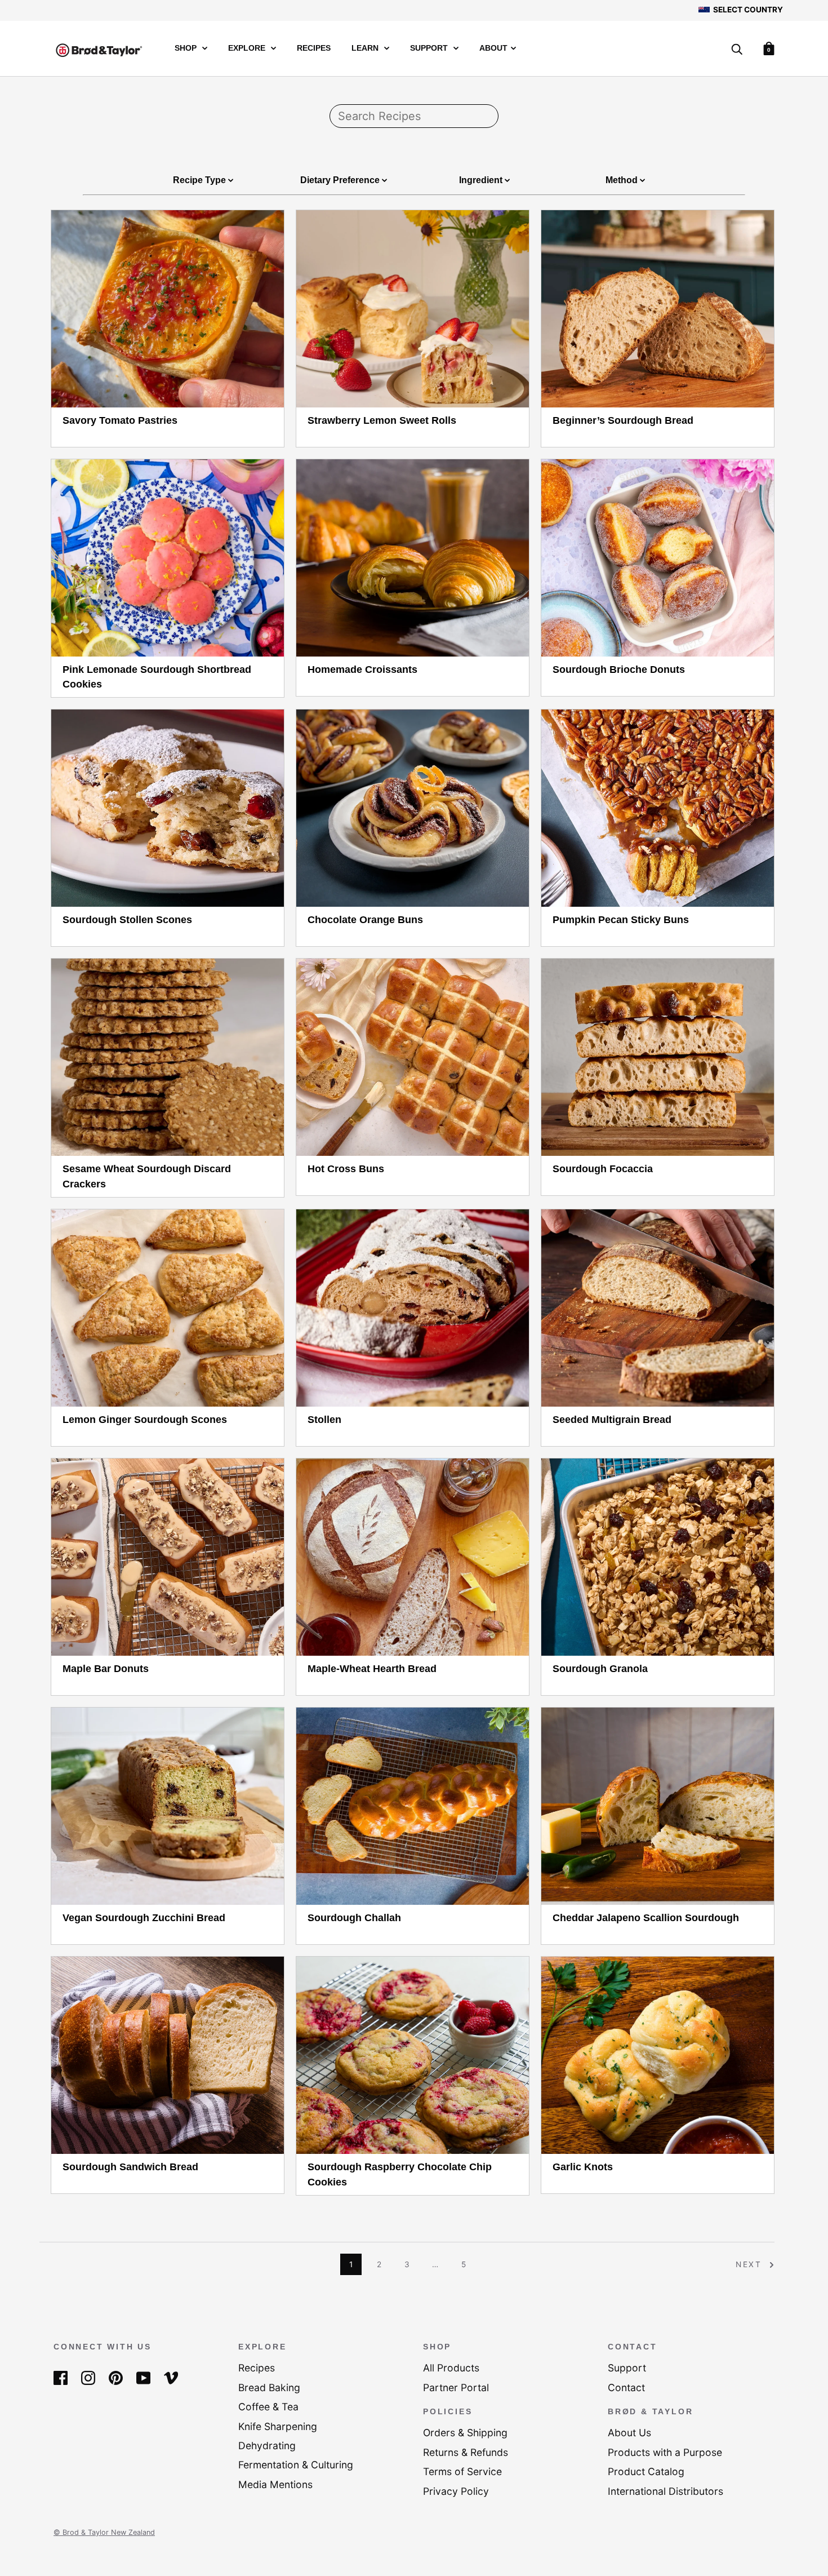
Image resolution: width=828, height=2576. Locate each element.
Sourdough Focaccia (603, 1169)
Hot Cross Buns (346, 1169)
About (493, 48)
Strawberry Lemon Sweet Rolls (382, 420)
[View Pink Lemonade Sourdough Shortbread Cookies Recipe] (168, 558)
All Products (451, 2368)
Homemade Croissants (362, 670)
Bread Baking (269, 2387)
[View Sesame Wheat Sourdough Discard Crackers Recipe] (168, 1057)
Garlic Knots (583, 2167)
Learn (366, 48)
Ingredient (482, 180)
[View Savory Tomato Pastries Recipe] (168, 309)
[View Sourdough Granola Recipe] (658, 1557)
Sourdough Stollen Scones (127, 920)
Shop (187, 48)
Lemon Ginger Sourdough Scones (145, 1420)
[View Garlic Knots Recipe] (658, 2055)
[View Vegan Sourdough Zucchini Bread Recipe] (168, 1806)
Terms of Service (462, 2471)
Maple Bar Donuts (106, 1669)
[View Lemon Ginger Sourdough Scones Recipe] (168, 1308)
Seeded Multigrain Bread (612, 1420)
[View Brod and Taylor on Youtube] (143, 2377)
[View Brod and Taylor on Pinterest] (116, 2377)
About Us (629, 2433)
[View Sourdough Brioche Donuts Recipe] (658, 558)
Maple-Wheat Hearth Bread (372, 1669)
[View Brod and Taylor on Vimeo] (171, 2377)
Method (623, 180)
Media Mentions (275, 2484)
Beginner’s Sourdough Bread (623, 420)
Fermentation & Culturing (296, 2465)
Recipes (314, 48)
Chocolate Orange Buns (365, 920)
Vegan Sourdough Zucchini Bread (144, 1918)
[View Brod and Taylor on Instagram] (88, 2377)
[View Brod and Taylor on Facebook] (61, 2377)
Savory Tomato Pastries (120, 420)
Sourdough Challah (354, 1918)
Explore (248, 48)
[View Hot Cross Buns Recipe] (413, 1057)
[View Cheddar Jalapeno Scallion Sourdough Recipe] (658, 1806)
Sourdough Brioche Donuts (619, 670)
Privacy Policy (456, 2491)
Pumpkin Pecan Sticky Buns (621, 920)
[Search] (737, 50)
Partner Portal (456, 2387)
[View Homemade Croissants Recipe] (413, 558)
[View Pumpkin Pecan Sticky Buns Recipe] (658, 808)
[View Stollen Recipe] (413, 1308)
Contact (626, 2387)
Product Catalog (646, 2471)
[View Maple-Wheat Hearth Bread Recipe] (413, 1557)
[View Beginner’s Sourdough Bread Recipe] (658, 309)
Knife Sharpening (278, 2426)
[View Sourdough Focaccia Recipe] (658, 1057)
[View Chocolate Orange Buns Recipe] (413, 808)
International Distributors (665, 2491)
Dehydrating (267, 2446)
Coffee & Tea (268, 2407)
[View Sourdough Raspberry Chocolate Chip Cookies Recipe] (413, 2055)
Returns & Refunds (466, 2452)
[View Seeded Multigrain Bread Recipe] (658, 1308)
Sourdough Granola (600, 1669)
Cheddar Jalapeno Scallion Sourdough (646, 1918)
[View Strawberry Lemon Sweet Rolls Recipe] (413, 309)
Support (430, 48)
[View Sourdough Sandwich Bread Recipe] (168, 2055)
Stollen (324, 1420)
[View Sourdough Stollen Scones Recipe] (168, 808)
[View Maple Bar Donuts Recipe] (168, 1557)
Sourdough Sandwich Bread (130, 2167)
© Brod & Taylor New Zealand (104, 2532)
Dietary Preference (341, 180)
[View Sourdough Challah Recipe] (413, 1806)
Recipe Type (201, 180)
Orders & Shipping (465, 2433)
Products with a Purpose (665, 2452)
